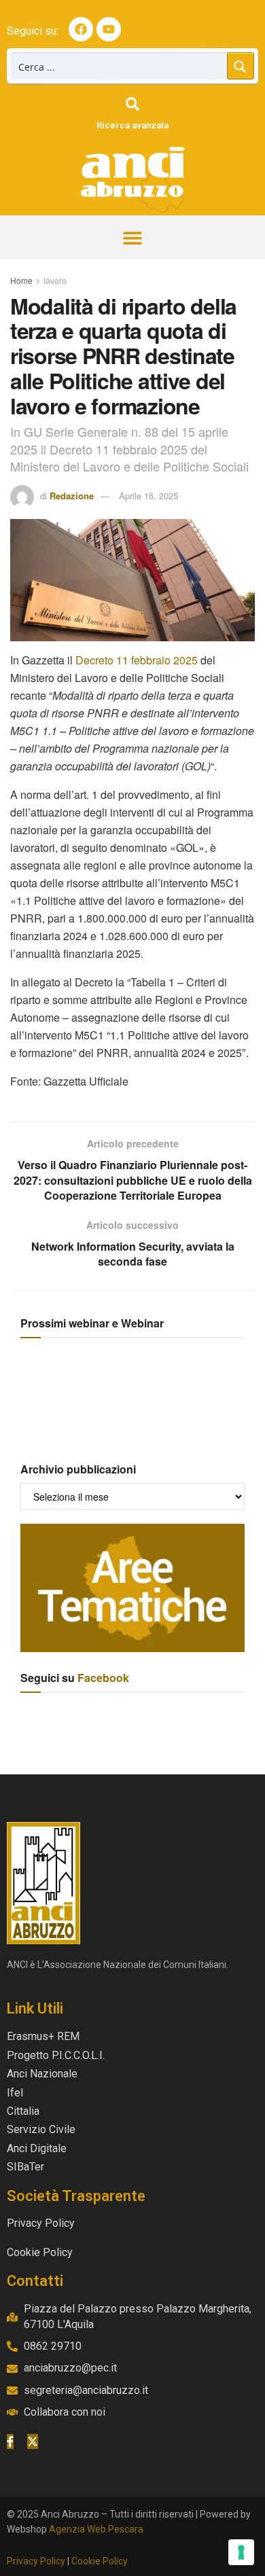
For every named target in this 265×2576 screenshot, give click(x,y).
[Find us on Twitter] (33, 2441)
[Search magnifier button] (241, 66)
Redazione (72, 496)
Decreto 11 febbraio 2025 (137, 660)
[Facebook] (81, 29)
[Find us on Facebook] (10, 2441)
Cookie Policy (100, 2561)
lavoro (55, 280)
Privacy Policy (36, 2561)
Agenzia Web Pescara (96, 2529)
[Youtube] (109, 29)
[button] (133, 237)
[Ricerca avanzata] (132, 104)
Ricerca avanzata (132, 125)
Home (21, 280)
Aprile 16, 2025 (148, 496)
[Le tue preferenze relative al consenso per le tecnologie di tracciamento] (241, 2552)
